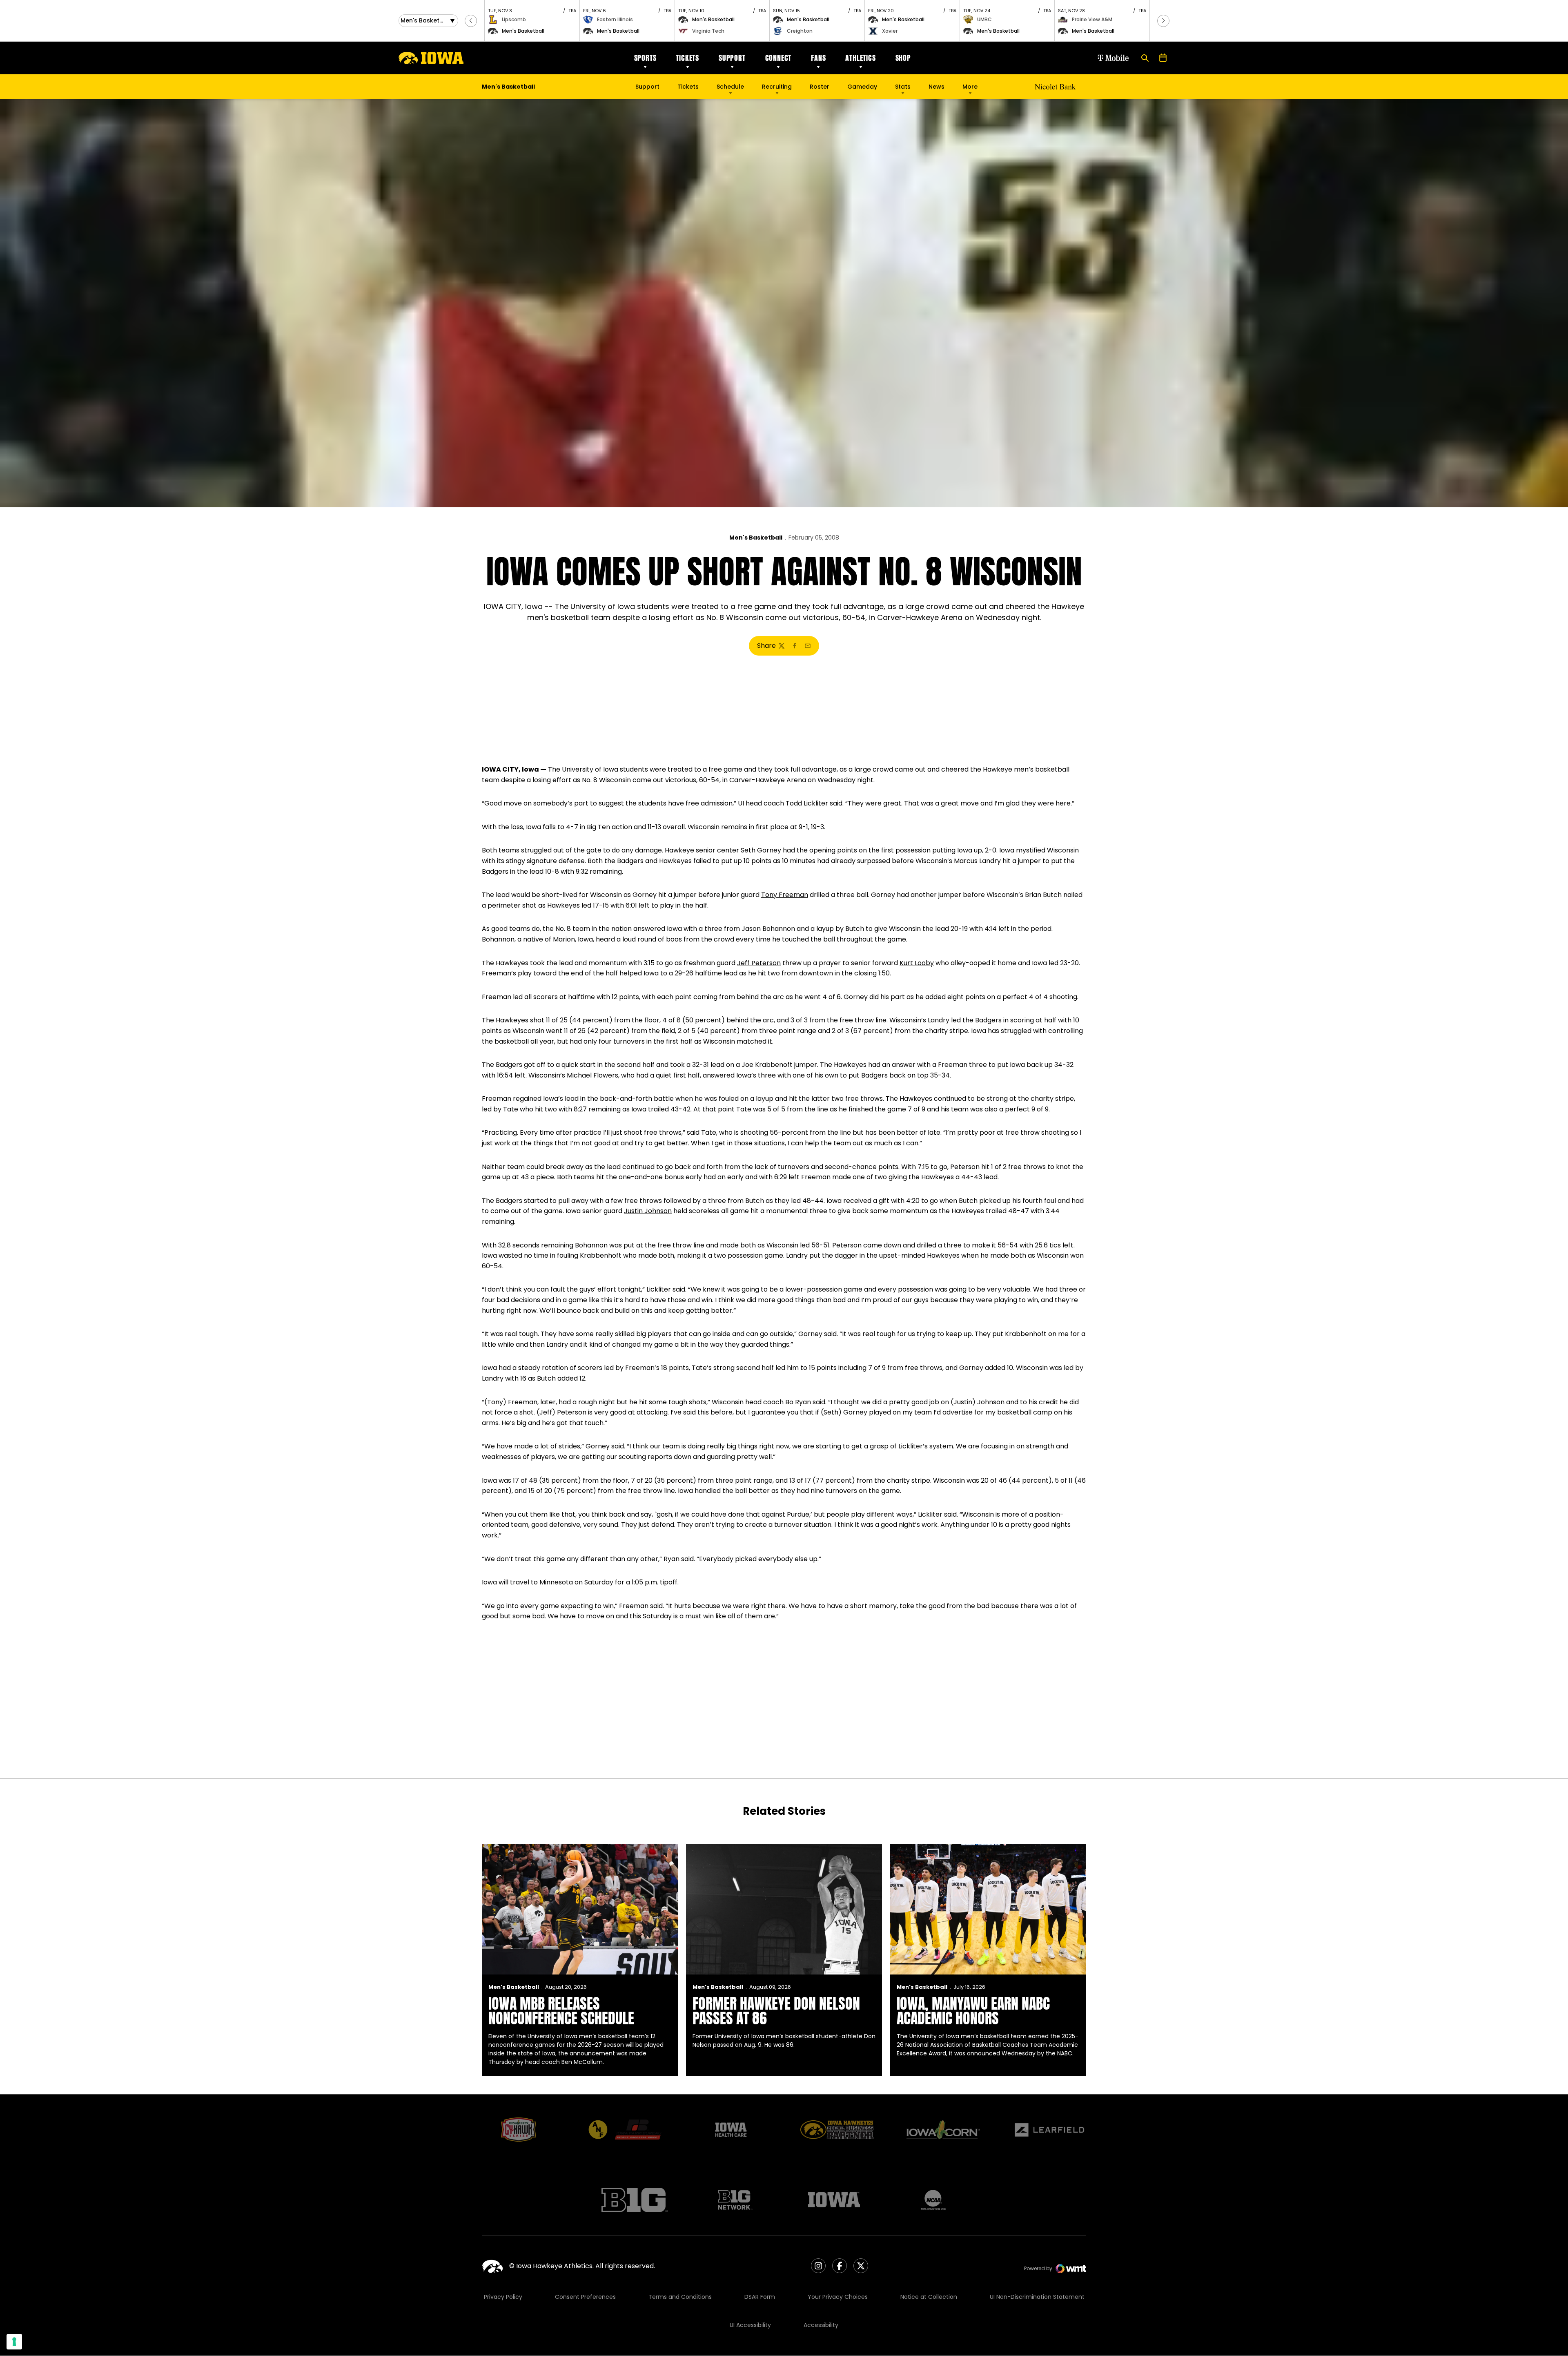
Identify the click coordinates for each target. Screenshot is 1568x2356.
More (970, 87)
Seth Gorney (761, 850)
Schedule (730, 87)
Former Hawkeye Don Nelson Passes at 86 (776, 2011)
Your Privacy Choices (838, 2297)
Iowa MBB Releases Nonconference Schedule (561, 2011)
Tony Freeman (785, 895)
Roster (820, 87)
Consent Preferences (585, 2297)
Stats (903, 87)
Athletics (860, 58)
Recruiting (777, 87)
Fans (818, 58)
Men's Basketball (756, 538)
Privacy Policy (503, 2297)
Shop (903, 58)
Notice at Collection (929, 2297)
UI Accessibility (750, 2325)
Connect (778, 58)
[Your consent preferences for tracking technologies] (14, 2342)
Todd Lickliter (807, 803)
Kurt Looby (917, 963)
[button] (471, 21)
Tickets (687, 58)
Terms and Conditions (680, 2297)
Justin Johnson (648, 1211)
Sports (645, 58)
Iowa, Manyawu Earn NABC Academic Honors (973, 2011)
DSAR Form (760, 2297)
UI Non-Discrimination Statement (1037, 2297)
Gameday (862, 87)
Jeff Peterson (759, 963)
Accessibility (821, 2325)
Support (732, 58)
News (937, 87)
